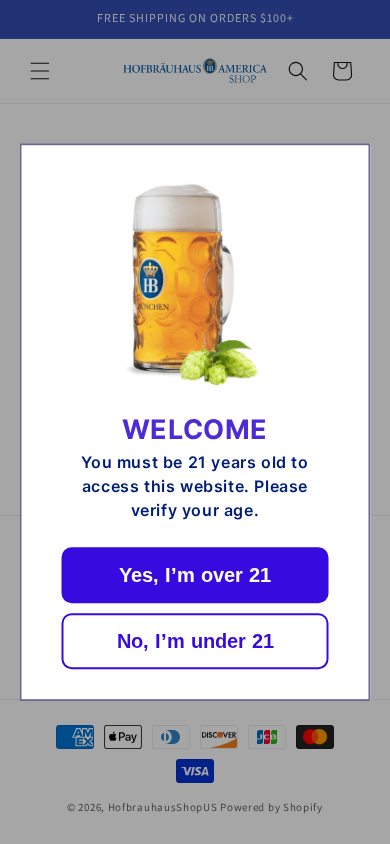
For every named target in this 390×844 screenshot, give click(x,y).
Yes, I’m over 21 (195, 575)
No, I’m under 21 (195, 641)
